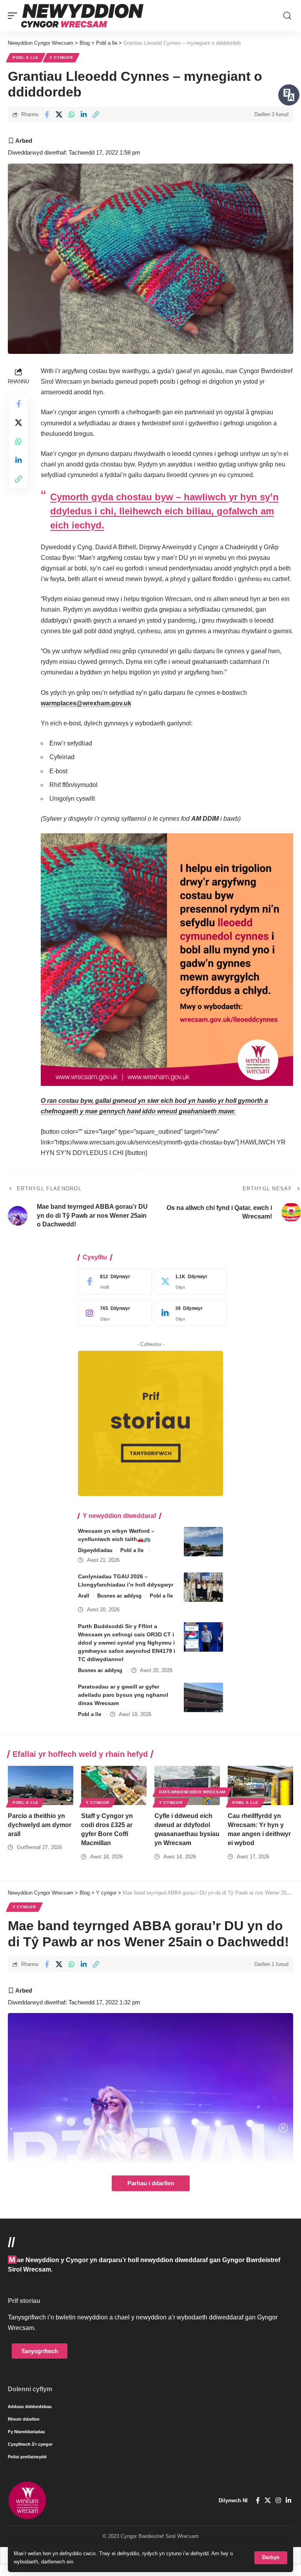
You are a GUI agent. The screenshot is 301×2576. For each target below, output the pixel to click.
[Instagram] (113, 1313)
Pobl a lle (26, 57)
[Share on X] (59, 115)
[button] (271, 2558)
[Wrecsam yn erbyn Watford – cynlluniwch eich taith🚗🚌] (203, 1542)
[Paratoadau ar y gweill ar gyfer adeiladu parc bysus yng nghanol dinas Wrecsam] (203, 1697)
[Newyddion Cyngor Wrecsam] (82, 16)
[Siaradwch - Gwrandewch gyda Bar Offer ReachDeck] (289, 95)
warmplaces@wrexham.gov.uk (86, 703)
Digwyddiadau (95, 1550)
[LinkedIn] (189, 1313)
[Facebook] (113, 1281)
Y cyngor (61, 57)
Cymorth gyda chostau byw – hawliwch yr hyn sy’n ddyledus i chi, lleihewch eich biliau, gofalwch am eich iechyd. (164, 511)
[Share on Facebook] (47, 115)
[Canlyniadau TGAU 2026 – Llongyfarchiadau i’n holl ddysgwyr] (203, 1587)
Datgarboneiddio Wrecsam (192, 1792)
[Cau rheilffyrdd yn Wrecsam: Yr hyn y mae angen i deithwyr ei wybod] (260, 1785)
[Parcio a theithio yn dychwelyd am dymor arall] (41, 1785)
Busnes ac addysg (119, 1596)
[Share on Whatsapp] (71, 115)
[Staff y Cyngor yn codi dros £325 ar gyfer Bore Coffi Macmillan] (114, 1785)
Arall (84, 1596)
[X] (189, 1281)
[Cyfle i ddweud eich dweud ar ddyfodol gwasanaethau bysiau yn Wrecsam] (187, 1785)
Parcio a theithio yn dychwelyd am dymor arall (40, 1825)
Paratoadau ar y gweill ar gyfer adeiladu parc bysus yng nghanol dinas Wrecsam (123, 1695)
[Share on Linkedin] (83, 115)
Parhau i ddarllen (151, 2183)
